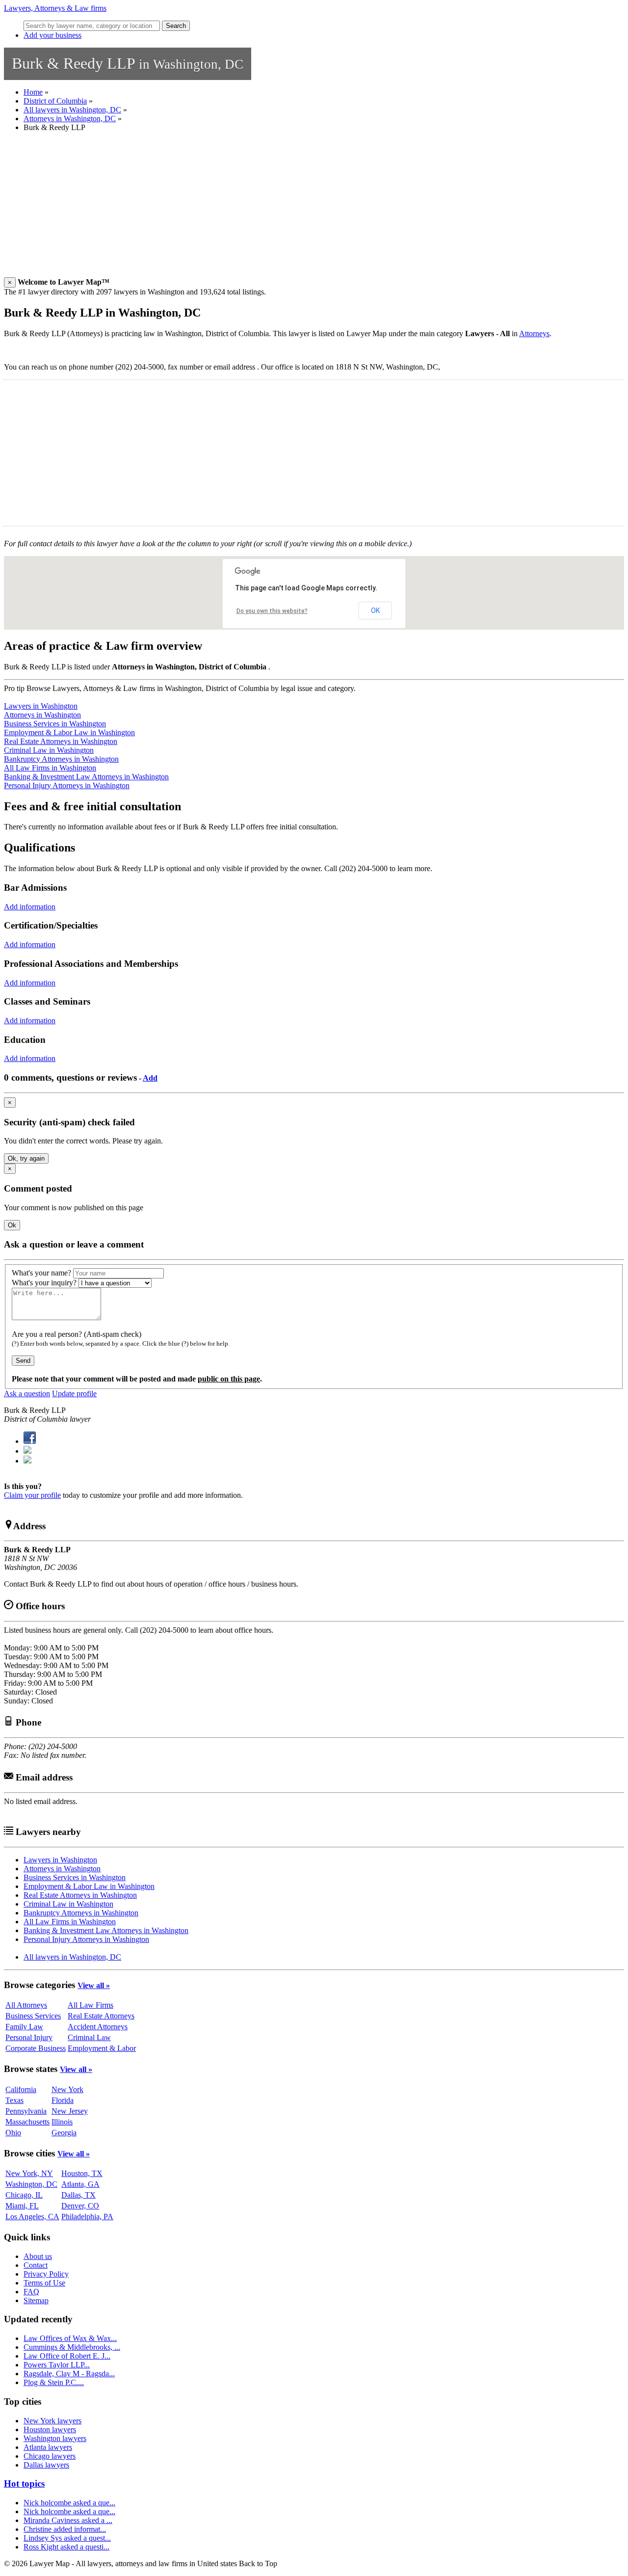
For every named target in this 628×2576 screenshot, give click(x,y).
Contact (36, 2265)
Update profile (74, 1394)
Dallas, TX (78, 2195)
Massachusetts (27, 2122)
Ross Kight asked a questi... (66, 2547)
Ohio (13, 2133)
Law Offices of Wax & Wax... (70, 2338)
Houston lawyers (50, 2430)
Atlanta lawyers (48, 2447)
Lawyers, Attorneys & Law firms (55, 8)
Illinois (62, 2122)
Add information (30, 907)
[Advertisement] (298, 209)
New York (67, 2089)
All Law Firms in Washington (50, 768)
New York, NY (29, 2173)
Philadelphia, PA (87, 2217)
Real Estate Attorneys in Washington (61, 741)
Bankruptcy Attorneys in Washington (61, 759)
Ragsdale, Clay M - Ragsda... (69, 2374)
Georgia (64, 2133)
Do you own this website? (272, 611)
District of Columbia (55, 101)
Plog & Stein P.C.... (54, 2382)
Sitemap (36, 2300)
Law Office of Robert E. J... (67, 2356)
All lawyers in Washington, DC (72, 110)
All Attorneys (26, 2005)
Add (150, 1078)
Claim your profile (32, 1495)
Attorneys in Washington (42, 715)
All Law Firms (91, 2005)
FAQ (31, 2292)
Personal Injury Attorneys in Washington (67, 785)
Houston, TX (82, 2173)
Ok (12, 1225)
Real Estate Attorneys (101, 2016)
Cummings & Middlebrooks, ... (72, 2347)
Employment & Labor (102, 2048)
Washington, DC (31, 2184)
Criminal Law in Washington (49, 750)
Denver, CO (80, 2206)
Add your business (52, 35)
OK (375, 611)
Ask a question (27, 1394)
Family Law (24, 2027)
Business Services (33, 2016)
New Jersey (70, 2111)
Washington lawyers (55, 2438)
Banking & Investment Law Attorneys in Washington (86, 777)
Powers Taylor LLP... (57, 2365)
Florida (63, 2100)
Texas (14, 2100)
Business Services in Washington (55, 724)
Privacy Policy (46, 2274)
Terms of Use (44, 2283)
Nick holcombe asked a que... (69, 2503)
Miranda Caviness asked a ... (68, 2520)
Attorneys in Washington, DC (70, 119)
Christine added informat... (65, 2529)
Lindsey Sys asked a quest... (67, 2538)
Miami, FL (22, 2206)
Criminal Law (89, 2037)
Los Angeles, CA (32, 2217)
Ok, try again (26, 1158)
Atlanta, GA (80, 2184)
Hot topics (24, 2483)
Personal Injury (29, 2037)
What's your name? (41, 1273)
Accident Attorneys (98, 2027)
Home (33, 92)
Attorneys (534, 333)
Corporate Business (36, 2048)
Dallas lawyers (46, 2465)
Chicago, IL (24, 2195)
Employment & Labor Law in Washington (69, 732)
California (21, 2089)
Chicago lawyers (50, 2456)
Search (176, 26)
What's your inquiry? (44, 1283)
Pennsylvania (26, 2111)
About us (38, 2256)
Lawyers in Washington (41, 706)
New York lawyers (52, 2421)
